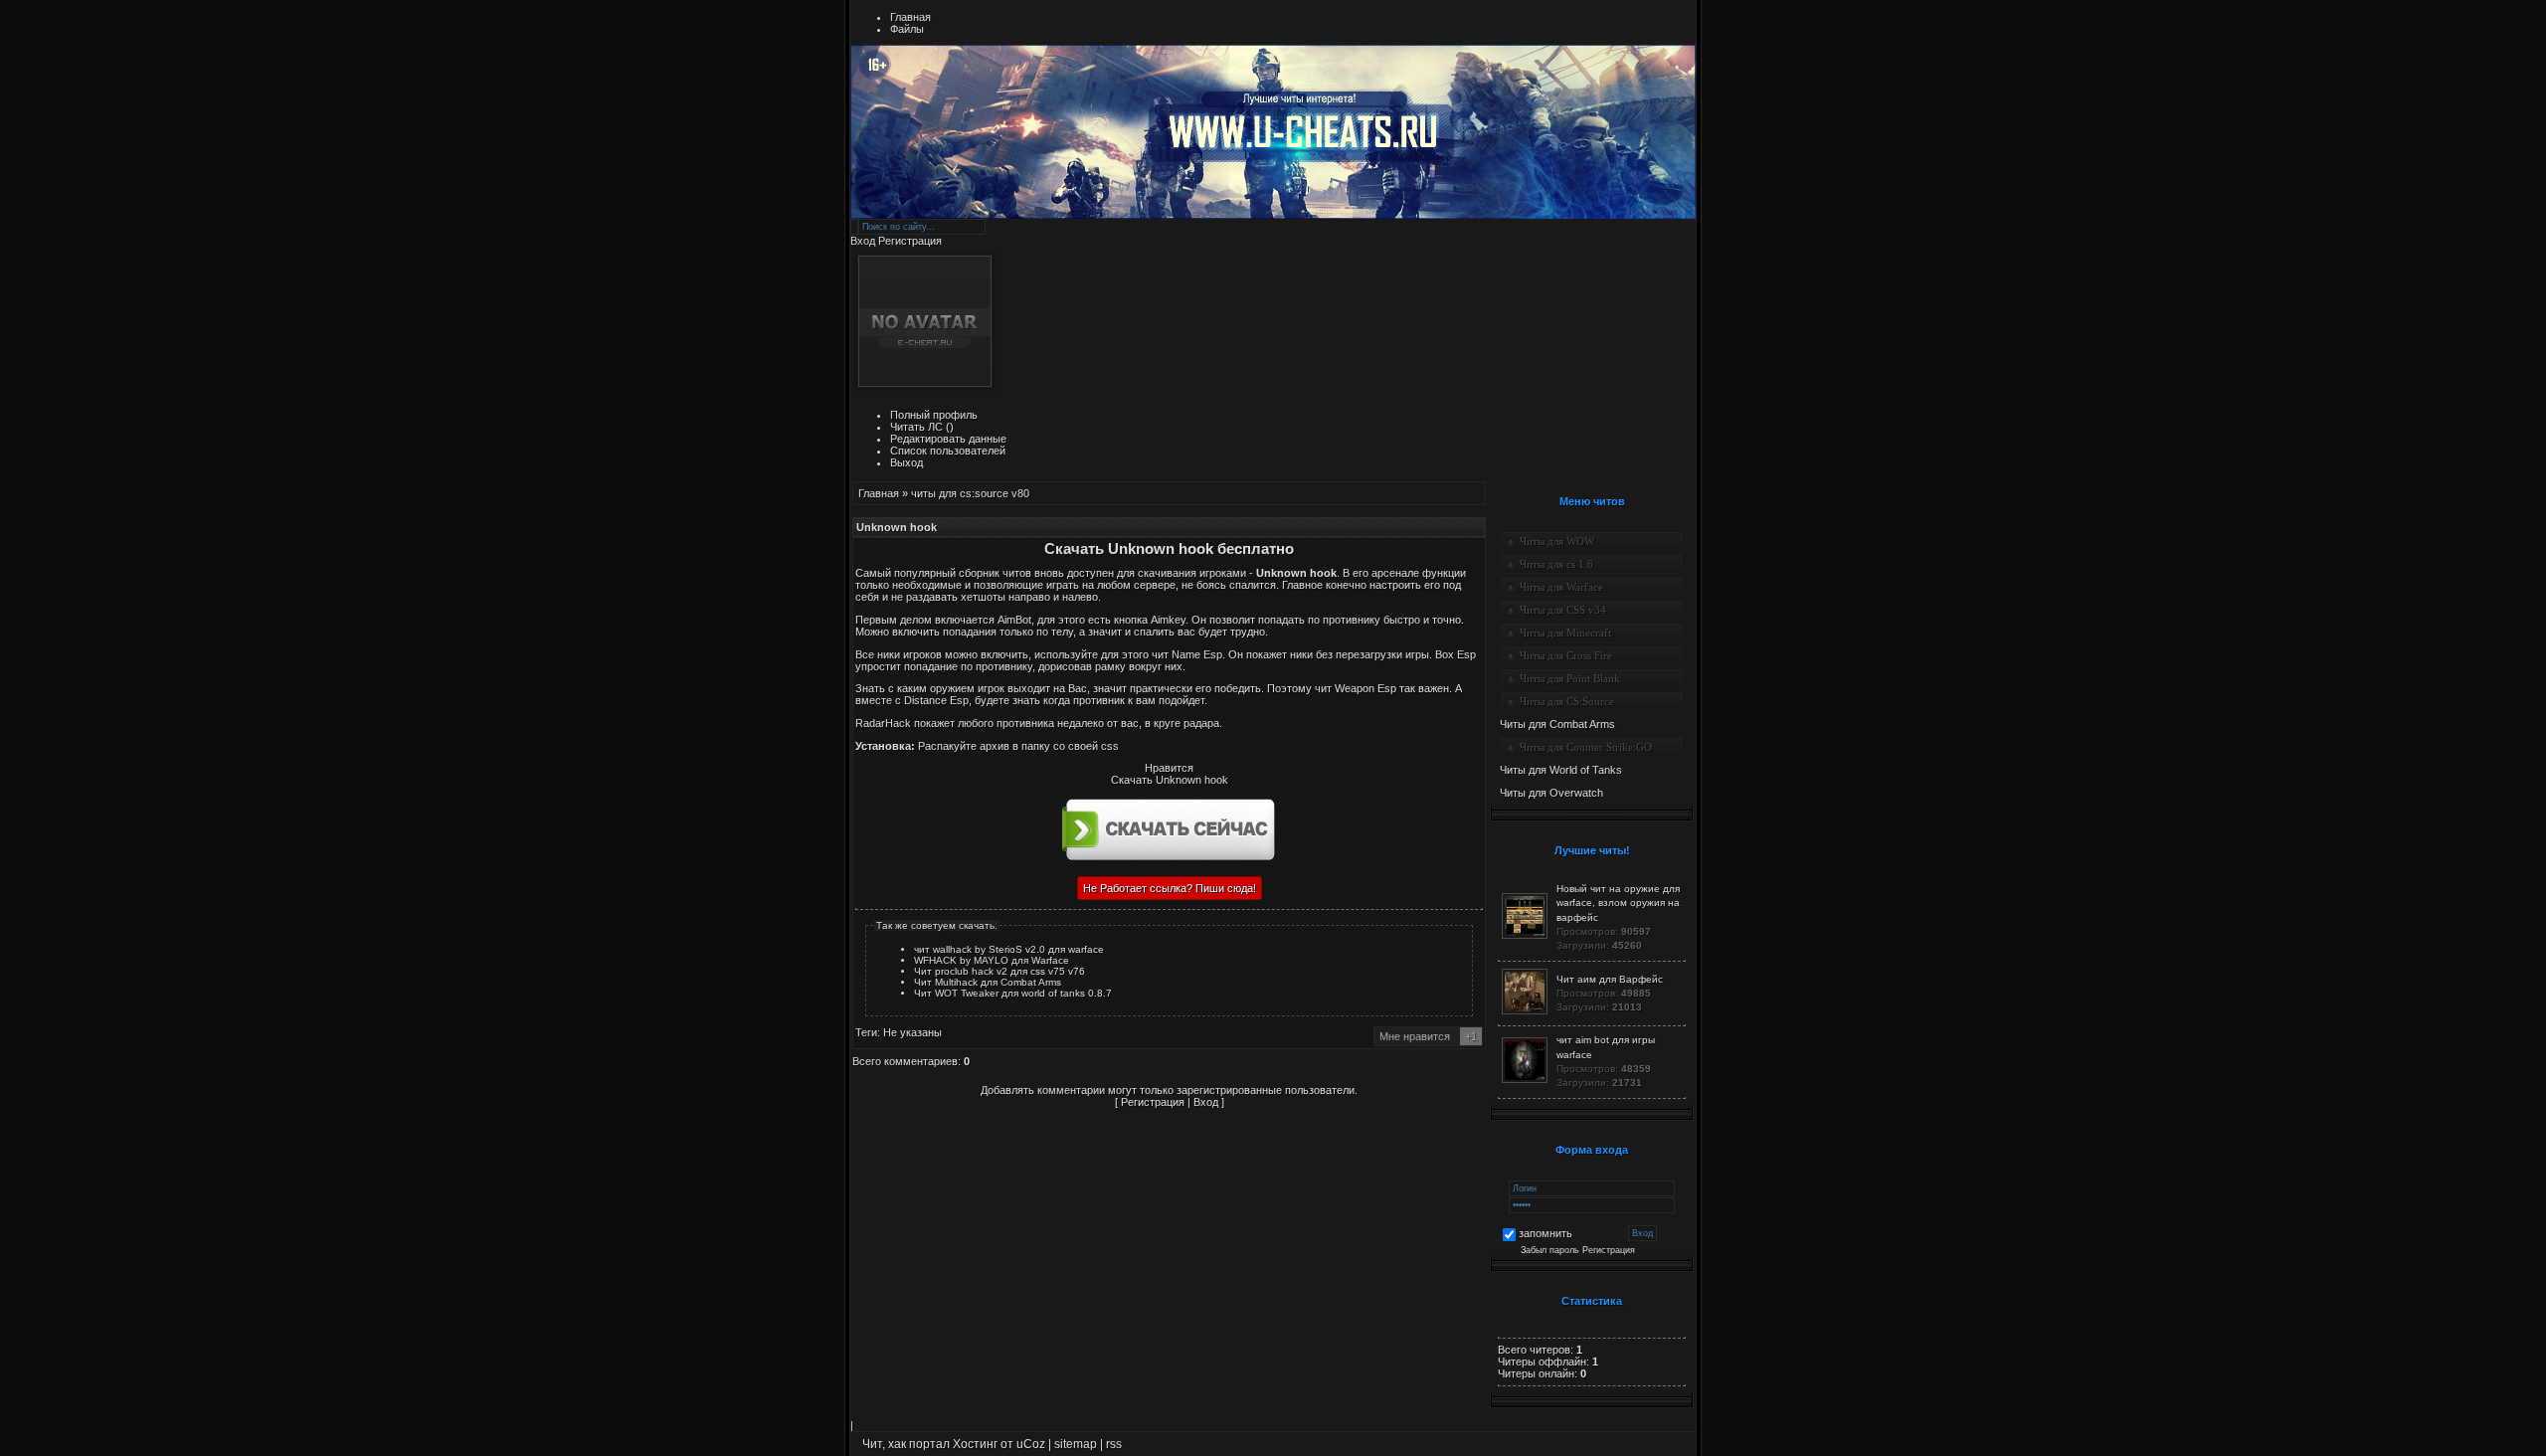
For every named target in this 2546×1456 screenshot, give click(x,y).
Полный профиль (934, 415)
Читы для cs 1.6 (1556, 564)
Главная (910, 17)
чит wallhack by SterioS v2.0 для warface (1009, 949)
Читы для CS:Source (1567, 701)
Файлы (907, 29)
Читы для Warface (1561, 587)
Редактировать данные (948, 439)
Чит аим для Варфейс (1610, 979)
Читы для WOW (1557, 541)
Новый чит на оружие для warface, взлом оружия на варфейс (1618, 903)
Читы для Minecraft (1565, 633)
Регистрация (910, 241)
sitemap (1076, 1444)
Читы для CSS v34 (1563, 610)
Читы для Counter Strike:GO (1586, 747)
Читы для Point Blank (1570, 678)
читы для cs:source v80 (970, 493)
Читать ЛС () (922, 427)
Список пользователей (948, 451)
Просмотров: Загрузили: (1618, 917)
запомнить (1546, 1234)
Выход (907, 462)
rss (1114, 1444)
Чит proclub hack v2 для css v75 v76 (1000, 971)
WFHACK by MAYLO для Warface (992, 960)
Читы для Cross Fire (1566, 655)
